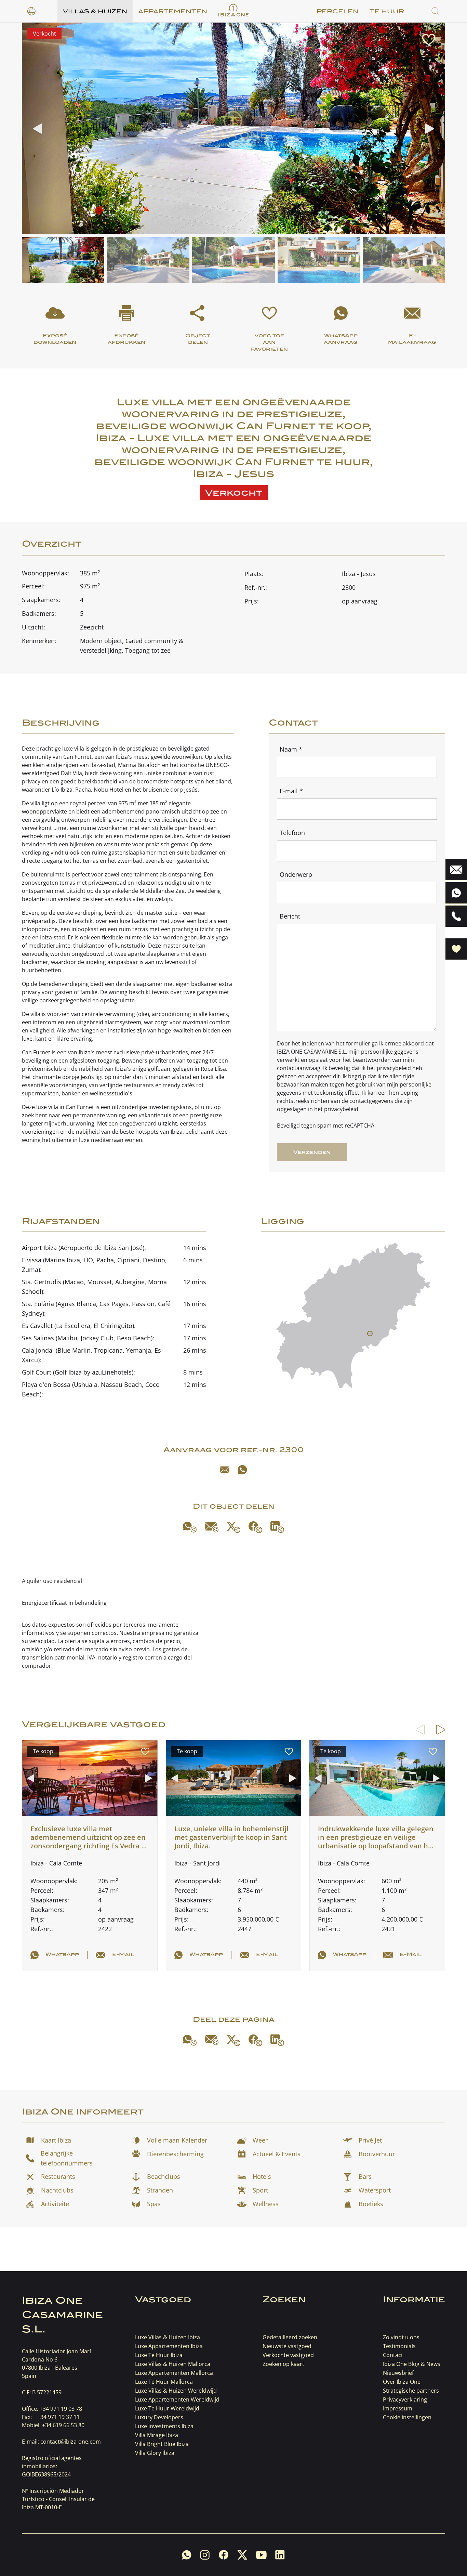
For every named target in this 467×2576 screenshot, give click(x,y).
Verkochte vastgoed (288, 2355)
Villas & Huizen (95, 11)
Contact (393, 2355)
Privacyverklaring (405, 2399)
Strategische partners (411, 2391)
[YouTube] (261, 2555)
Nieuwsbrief (398, 2373)
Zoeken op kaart (283, 2364)
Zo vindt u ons (401, 2337)
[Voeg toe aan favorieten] (429, 40)
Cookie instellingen (407, 2417)
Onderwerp (296, 874)
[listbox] (31, 11)
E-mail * (291, 791)
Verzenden (312, 1152)
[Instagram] (205, 2555)
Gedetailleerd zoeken (290, 2337)
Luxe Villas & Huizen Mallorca (173, 2364)
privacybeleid (394, 1068)
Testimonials (399, 2346)
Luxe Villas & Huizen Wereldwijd (176, 2391)
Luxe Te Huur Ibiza (159, 2355)
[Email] (225, 1470)
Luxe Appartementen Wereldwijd (177, 2399)
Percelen (338, 11)
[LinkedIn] (277, 1527)
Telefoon (292, 833)
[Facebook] (255, 1527)
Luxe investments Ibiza (164, 2426)
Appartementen (173, 11)
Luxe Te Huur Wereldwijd (167, 2408)
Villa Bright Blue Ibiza (162, 2444)
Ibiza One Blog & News (412, 2364)
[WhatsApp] (242, 1470)
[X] (233, 1527)
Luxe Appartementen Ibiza (169, 2346)
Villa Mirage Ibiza (157, 2435)
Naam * (291, 749)
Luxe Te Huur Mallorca (164, 2382)
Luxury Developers (159, 2417)
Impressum (398, 2408)
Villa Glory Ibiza (155, 2453)
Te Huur (387, 11)
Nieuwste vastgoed (287, 2346)
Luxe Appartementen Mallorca (174, 2373)
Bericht (290, 916)
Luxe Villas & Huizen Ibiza (168, 2337)
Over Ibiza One (402, 2382)
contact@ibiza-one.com (71, 2442)
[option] (31, 11)
